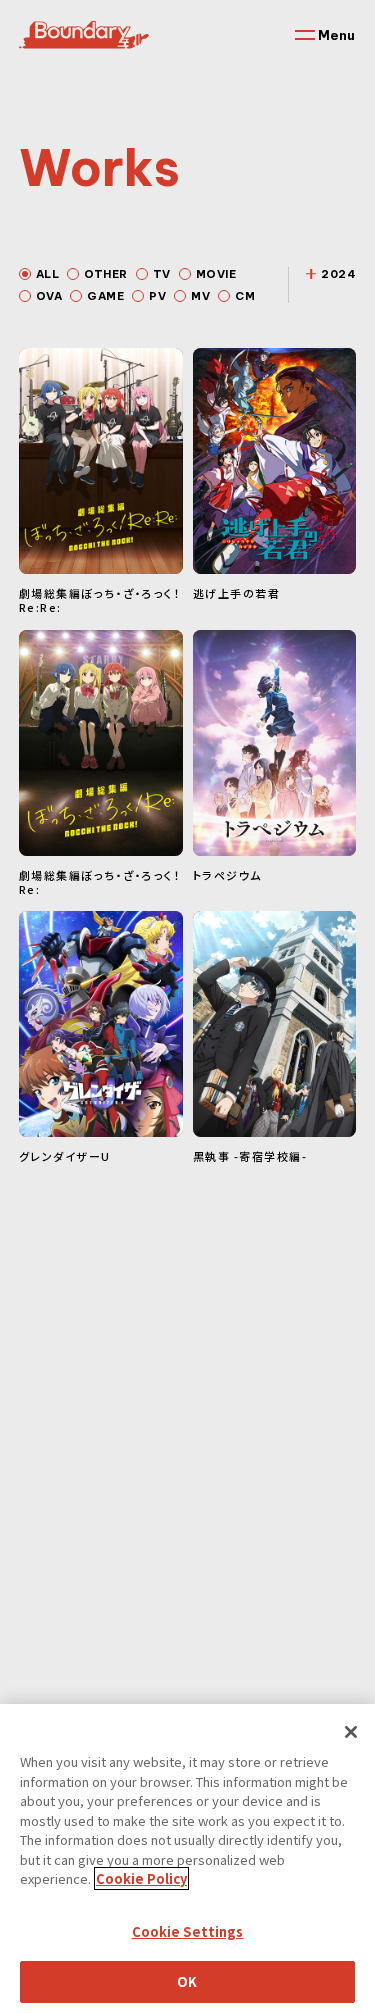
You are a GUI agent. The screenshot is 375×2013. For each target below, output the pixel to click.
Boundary (84, 35)
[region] (187, 1858)
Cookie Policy (141, 1878)
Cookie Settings (188, 1931)
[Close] (351, 1732)
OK (187, 1981)
